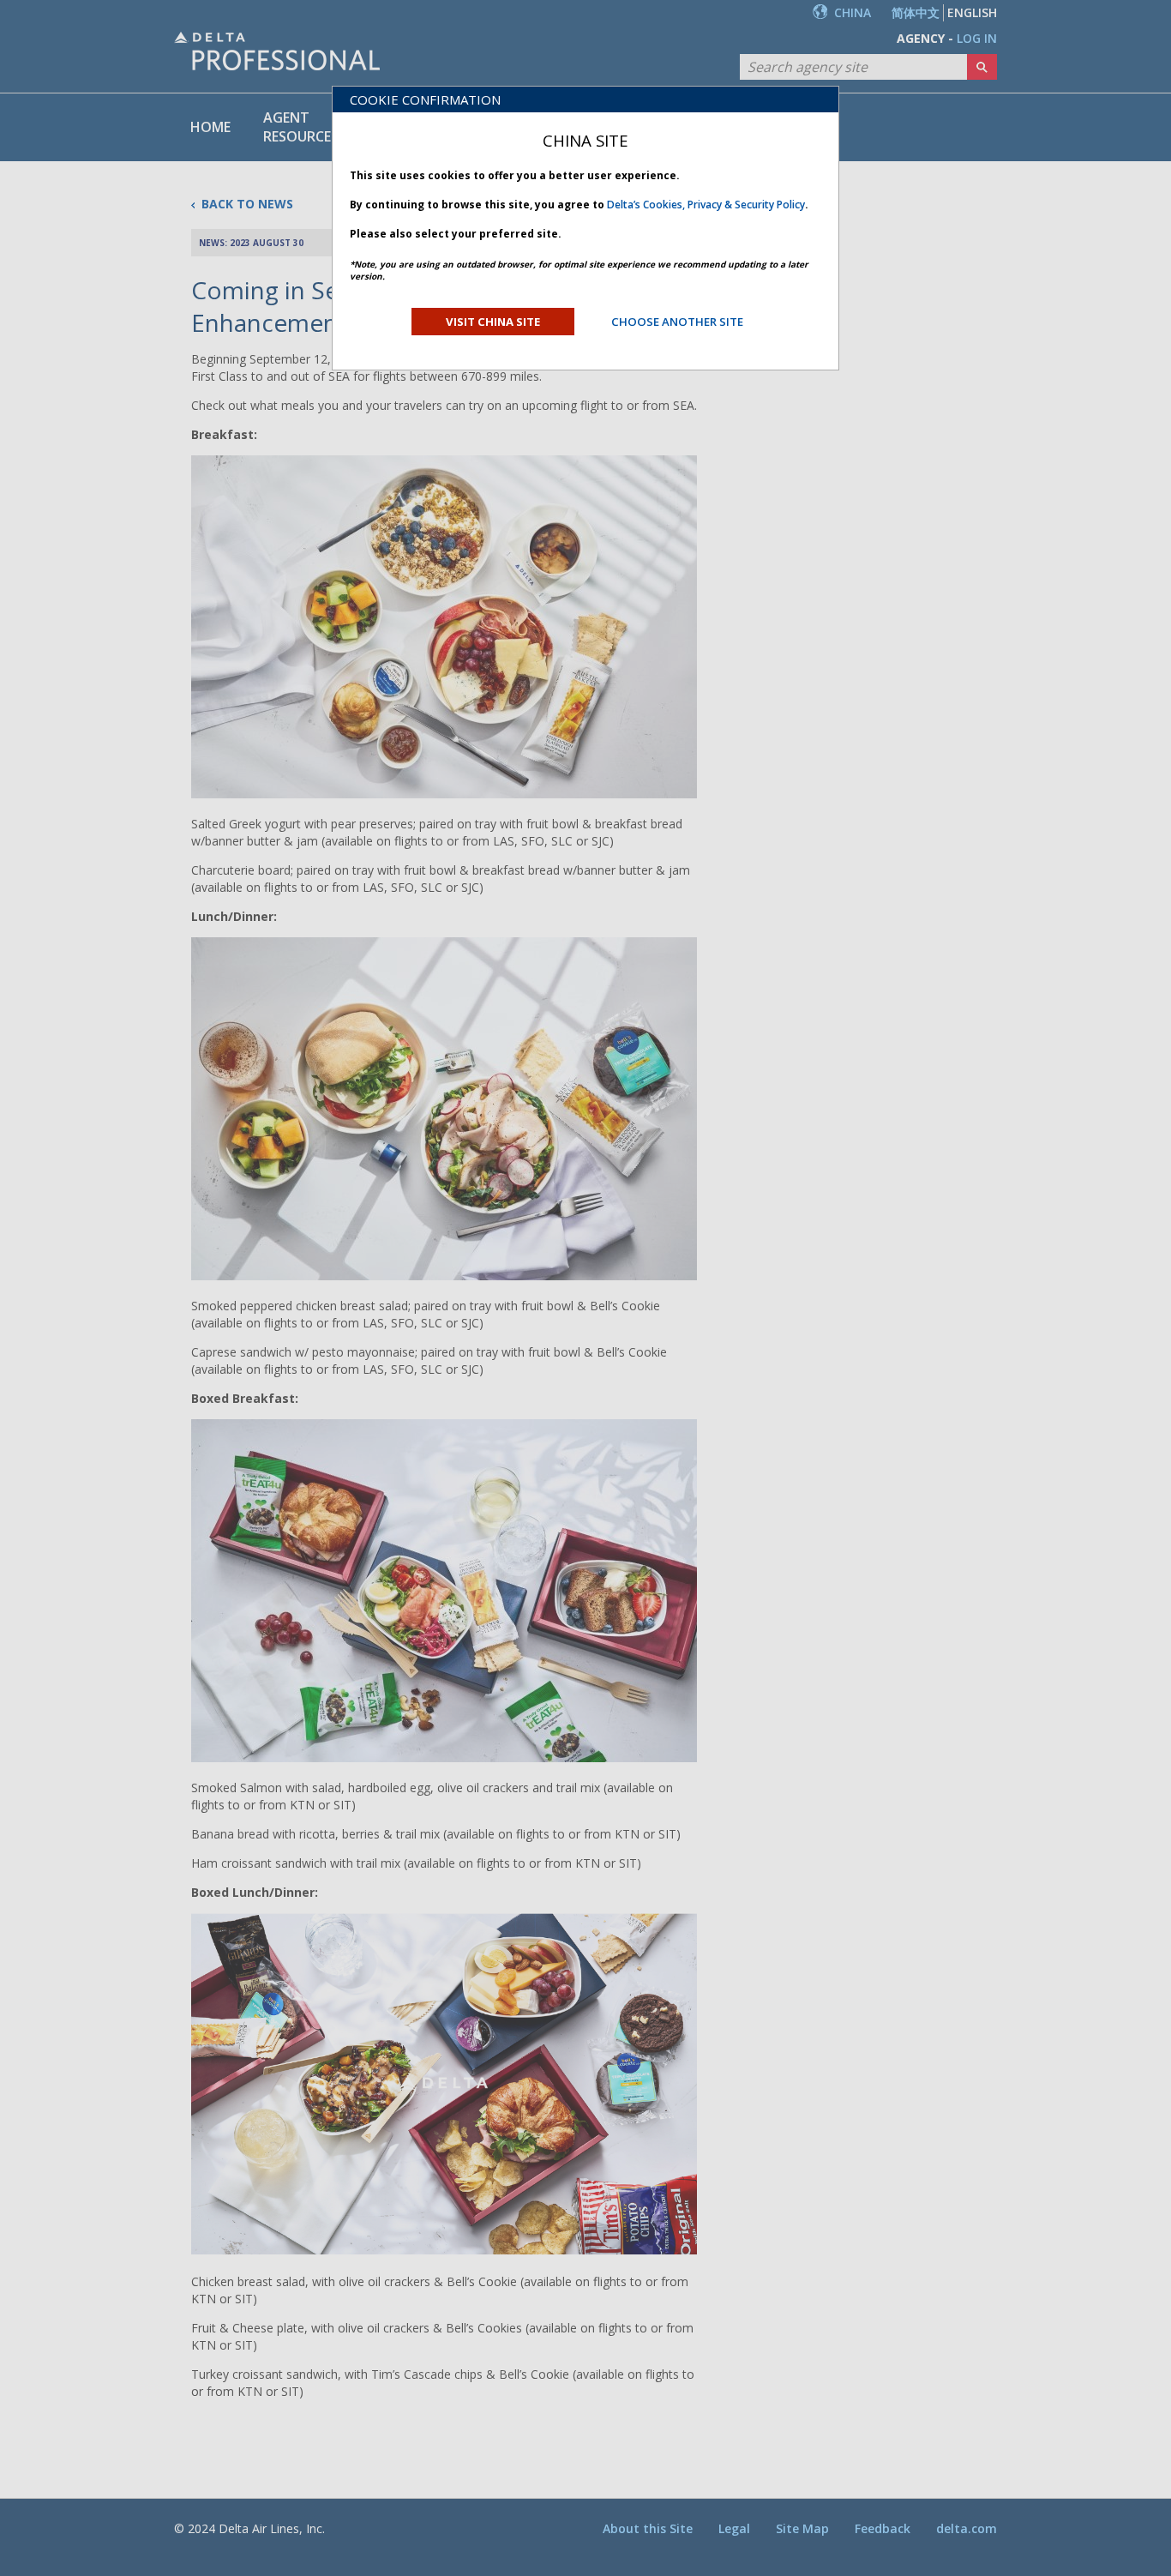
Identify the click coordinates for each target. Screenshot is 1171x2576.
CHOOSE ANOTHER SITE (677, 322)
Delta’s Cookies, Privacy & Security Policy (706, 205)
